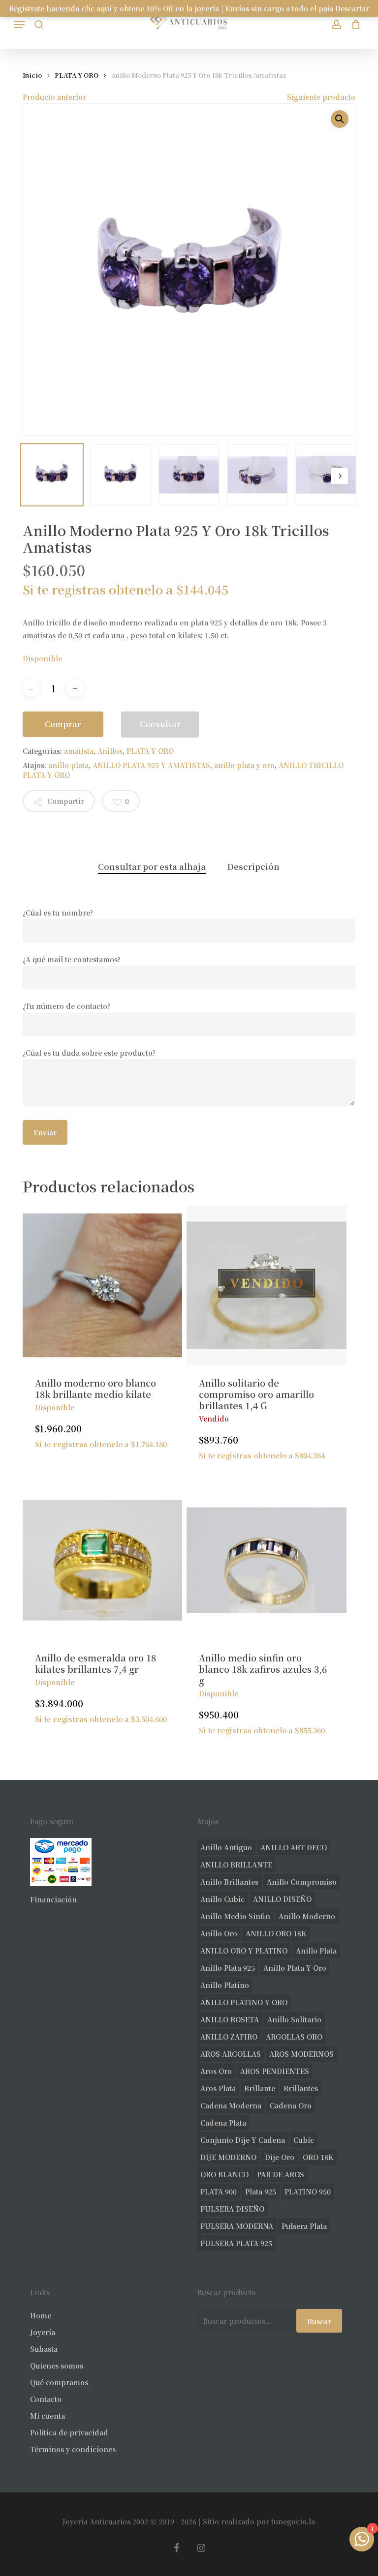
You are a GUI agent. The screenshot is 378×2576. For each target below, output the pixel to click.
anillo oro (219, 1933)
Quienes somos (57, 2366)
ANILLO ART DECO (294, 1847)
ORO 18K (318, 2157)
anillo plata (68, 765)
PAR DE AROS (281, 2174)
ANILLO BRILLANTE (236, 1865)
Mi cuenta (47, 2416)
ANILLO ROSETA (230, 2019)
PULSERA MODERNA (237, 2226)
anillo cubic (222, 1899)
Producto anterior (54, 97)
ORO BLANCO (224, 2174)
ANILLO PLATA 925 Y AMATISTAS (151, 765)
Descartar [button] (352, 8)
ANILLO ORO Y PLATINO (244, 1951)
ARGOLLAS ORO (294, 2037)
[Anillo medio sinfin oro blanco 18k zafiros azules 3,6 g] (266, 1560)
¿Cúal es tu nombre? (58, 913)
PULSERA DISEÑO (232, 2209)
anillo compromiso (302, 1882)
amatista (79, 751)
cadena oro (291, 2105)
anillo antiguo (226, 1847)
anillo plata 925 (228, 1968)
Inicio (32, 75)
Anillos (110, 751)
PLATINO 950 (308, 2191)
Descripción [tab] (253, 866)
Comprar (63, 724)
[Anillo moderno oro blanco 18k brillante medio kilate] (102, 1285)
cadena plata (223, 2123)
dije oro (280, 2157)
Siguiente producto (321, 97)
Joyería (43, 2332)
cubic (304, 2140)
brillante (260, 2088)
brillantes (301, 2088)
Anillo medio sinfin (235, 1916)
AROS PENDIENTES (275, 2071)
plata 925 (261, 2191)
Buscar (319, 2321)
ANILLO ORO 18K (276, 1933)
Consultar (160, 724)
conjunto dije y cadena (243, 2140)
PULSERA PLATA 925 (236, 2243)
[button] (19, 25)
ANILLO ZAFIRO (229, 2037)
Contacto (46, 2399)
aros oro (216, 2071)
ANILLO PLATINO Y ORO (244, 2002)
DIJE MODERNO (228, 2157)
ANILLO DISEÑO (282, 1899)
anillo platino (225, 1985)
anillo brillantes (229, 1882)
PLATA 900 (219, 2191)
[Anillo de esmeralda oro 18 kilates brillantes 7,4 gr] (102, 1560)
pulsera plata (304, 2226)
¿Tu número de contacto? (66, 1006)
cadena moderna (231, 2105)
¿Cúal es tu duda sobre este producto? (89, 1053)
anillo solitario (294, 2019)
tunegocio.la (293, 2521)
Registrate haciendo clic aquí (60, 8)
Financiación (53, 1899)
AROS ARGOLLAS (231, 2054)
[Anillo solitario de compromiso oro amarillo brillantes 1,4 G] (266, 1285)
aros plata (218, 2088)
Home (41, 2315)
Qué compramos (59, 2382)
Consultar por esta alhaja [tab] (152, 866)
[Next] (340, 476)
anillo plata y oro (244, 765)
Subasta (44, 2349)
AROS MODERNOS (301, 2054)
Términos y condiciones (73, 2449)
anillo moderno (307, 1916)
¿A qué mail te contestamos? (72, 959)
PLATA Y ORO (77, 75)
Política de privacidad (69, 2432)
